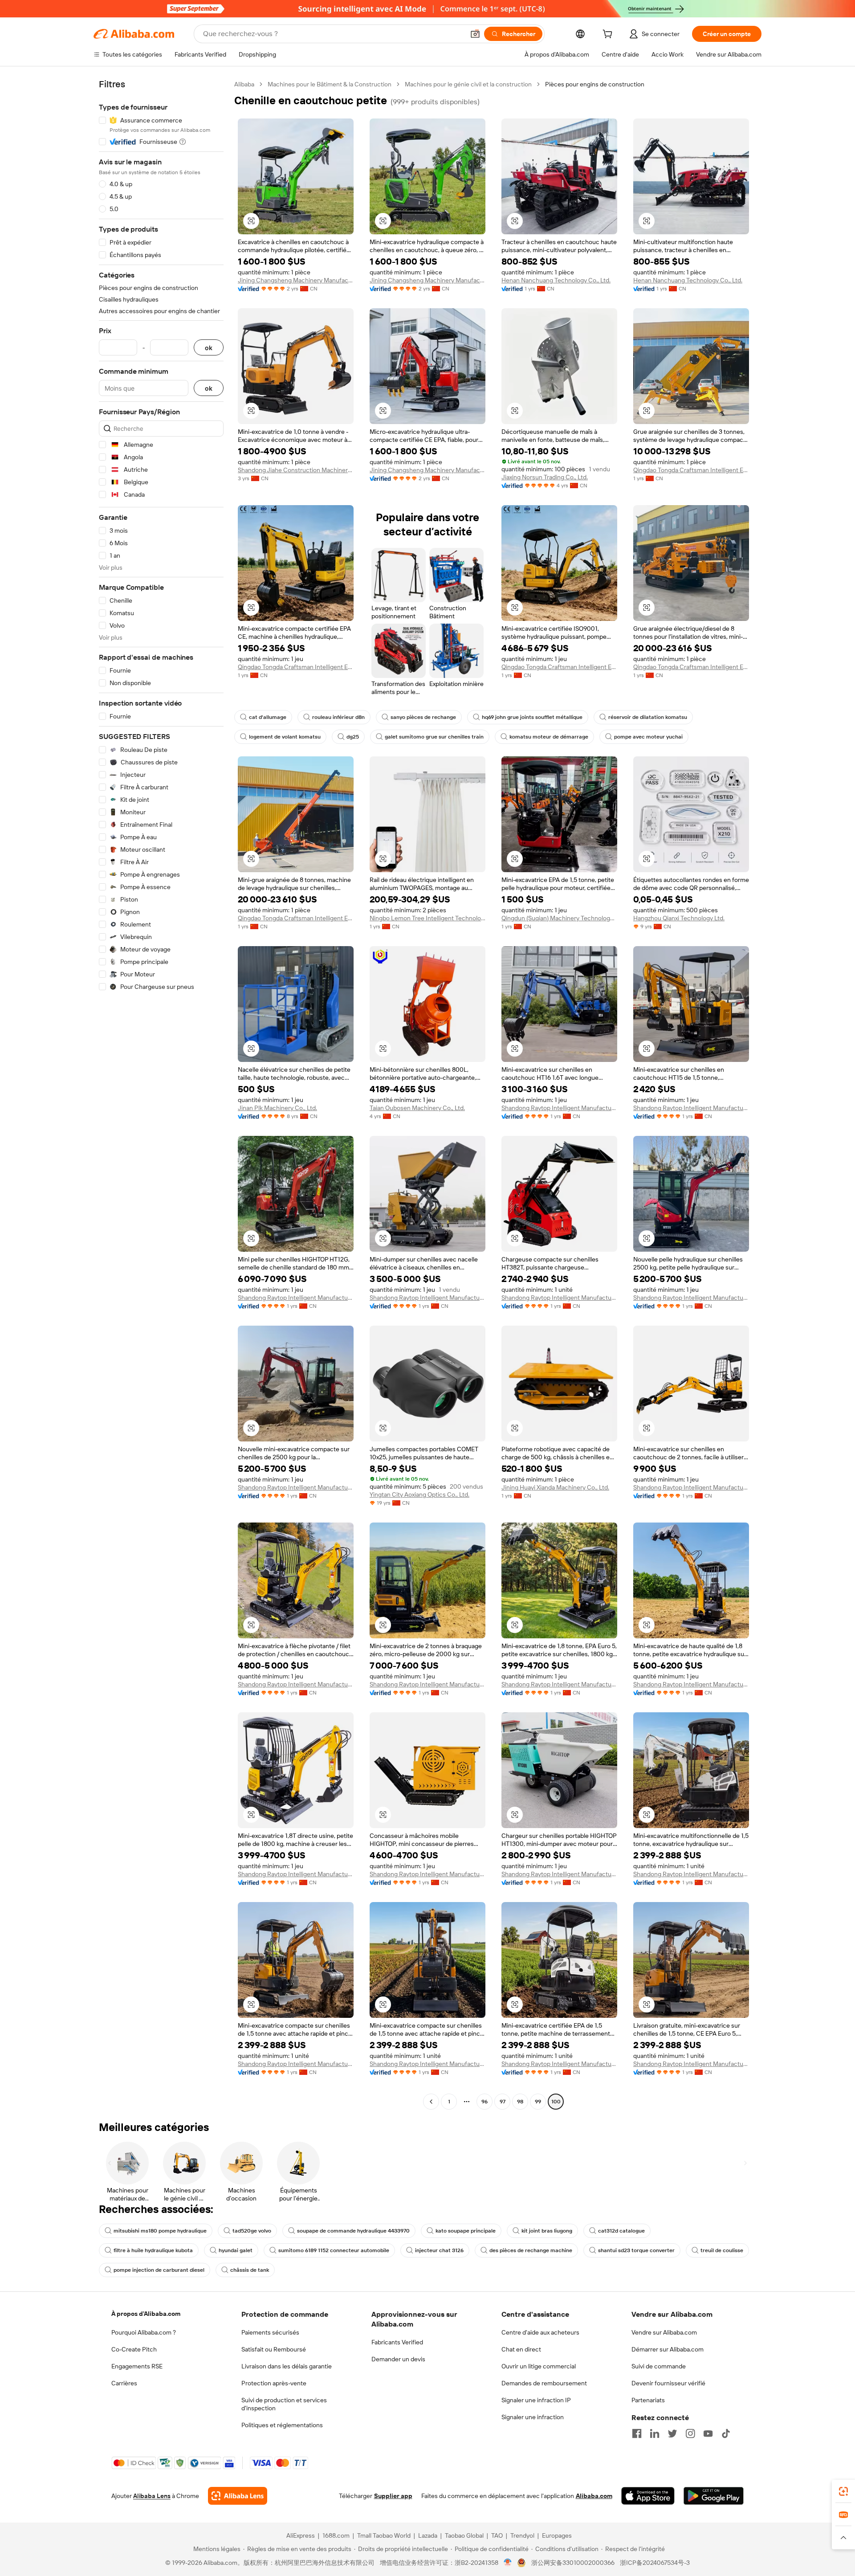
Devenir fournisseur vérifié (668, 2383)
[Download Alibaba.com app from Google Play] (714, 2496)
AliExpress (301, 2535)
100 (556, 2102)
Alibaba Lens (152, 2496)
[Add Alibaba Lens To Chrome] (238, 2496)
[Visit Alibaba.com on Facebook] (637, 2433)
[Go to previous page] (431, 2102)
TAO (497, 2535)
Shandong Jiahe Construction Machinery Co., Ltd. (296, 470)
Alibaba (244, 84)
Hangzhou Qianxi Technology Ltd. (679, 918)
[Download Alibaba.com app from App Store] (648, 2496)
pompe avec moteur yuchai (648, 737)
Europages (557, 2535)
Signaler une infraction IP (536, 2400)
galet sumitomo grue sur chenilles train (434, 737)
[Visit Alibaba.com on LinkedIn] (655, 2433)
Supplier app (393, 2496)
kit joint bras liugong (547, 2231)
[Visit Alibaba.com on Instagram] (690, 2433)
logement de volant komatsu (285, 737)
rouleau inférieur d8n (338, 717)
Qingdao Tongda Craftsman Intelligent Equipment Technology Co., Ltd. (691, 470)
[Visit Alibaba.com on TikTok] (726, 2433)
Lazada (428, 2535)
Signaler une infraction (533, 2417)
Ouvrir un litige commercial (539, 2366)
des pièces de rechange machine (531, 2250)
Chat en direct (521, 2349)
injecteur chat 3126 (439, 2250)
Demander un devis (398, 2359)
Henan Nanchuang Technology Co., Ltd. (556, 280)
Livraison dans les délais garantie (287, 2366)
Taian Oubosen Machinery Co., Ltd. (417, 1108)
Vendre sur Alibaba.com (664, 2332)
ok (209, 348)
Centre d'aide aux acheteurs (540, 2332)
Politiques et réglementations (282, 2425)
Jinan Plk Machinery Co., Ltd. (277, 1108)
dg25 (353, 737)
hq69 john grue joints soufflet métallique (532, 717)
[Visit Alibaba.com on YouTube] (708, 2433)
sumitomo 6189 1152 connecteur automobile (334, 2250)
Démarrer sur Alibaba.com (668, 2349)
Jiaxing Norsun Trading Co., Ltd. (545, 477)
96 (484, 2102)
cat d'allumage (268, 717)
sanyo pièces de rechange (423, 717)
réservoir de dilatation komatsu (648, 717)
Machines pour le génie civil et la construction (468, 84)
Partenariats (648, 2400)
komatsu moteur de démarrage (549, 737)
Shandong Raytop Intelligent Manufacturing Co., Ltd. (559, 1108)
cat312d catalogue (621, 2231)
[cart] (609, 35)
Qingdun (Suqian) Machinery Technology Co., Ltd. (559, 918)
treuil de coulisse (722, 2250)
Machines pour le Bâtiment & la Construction (330, 84)
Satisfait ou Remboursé (274, 2349)
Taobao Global (464, 2535)
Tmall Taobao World (384, 2535)
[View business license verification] (508, 2563)
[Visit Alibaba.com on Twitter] (672, 2433)
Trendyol (522, 2535)
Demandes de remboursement (544, 2383)
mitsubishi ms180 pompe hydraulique (160, 2231)
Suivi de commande (659, 2366)
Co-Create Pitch (134, 2349)
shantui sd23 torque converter (636, 2250)
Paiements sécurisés (270, 2332)
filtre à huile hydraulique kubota (153, 2250)
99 (538, 2102)
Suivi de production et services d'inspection (284, 2404)
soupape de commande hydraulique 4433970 (353, 2231)
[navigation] (161, 1094)
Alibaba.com (594, 2496)
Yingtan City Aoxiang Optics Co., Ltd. (419, 1494)
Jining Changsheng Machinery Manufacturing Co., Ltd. (296, 280)
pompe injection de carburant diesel (159, 2270)
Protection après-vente (274, 2383)
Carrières (124, 2383)
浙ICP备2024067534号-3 (655, 2563)
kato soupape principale (466, 2231)
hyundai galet (236, 2250)
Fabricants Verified (397, 2342)
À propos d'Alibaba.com (146, 2314)
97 (503, 2102)
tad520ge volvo (252, 2231)
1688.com (336, 2535)
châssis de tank (250, 2270)
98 (520, 2102)
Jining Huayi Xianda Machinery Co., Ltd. (555, 1487)
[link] (843, 2491)
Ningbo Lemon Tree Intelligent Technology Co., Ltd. (427, 918)
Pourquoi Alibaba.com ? (144, 2332)
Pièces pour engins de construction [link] (595, 84)
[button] (475, 34)
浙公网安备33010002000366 (573, 2563)
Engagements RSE (137, 2366)
